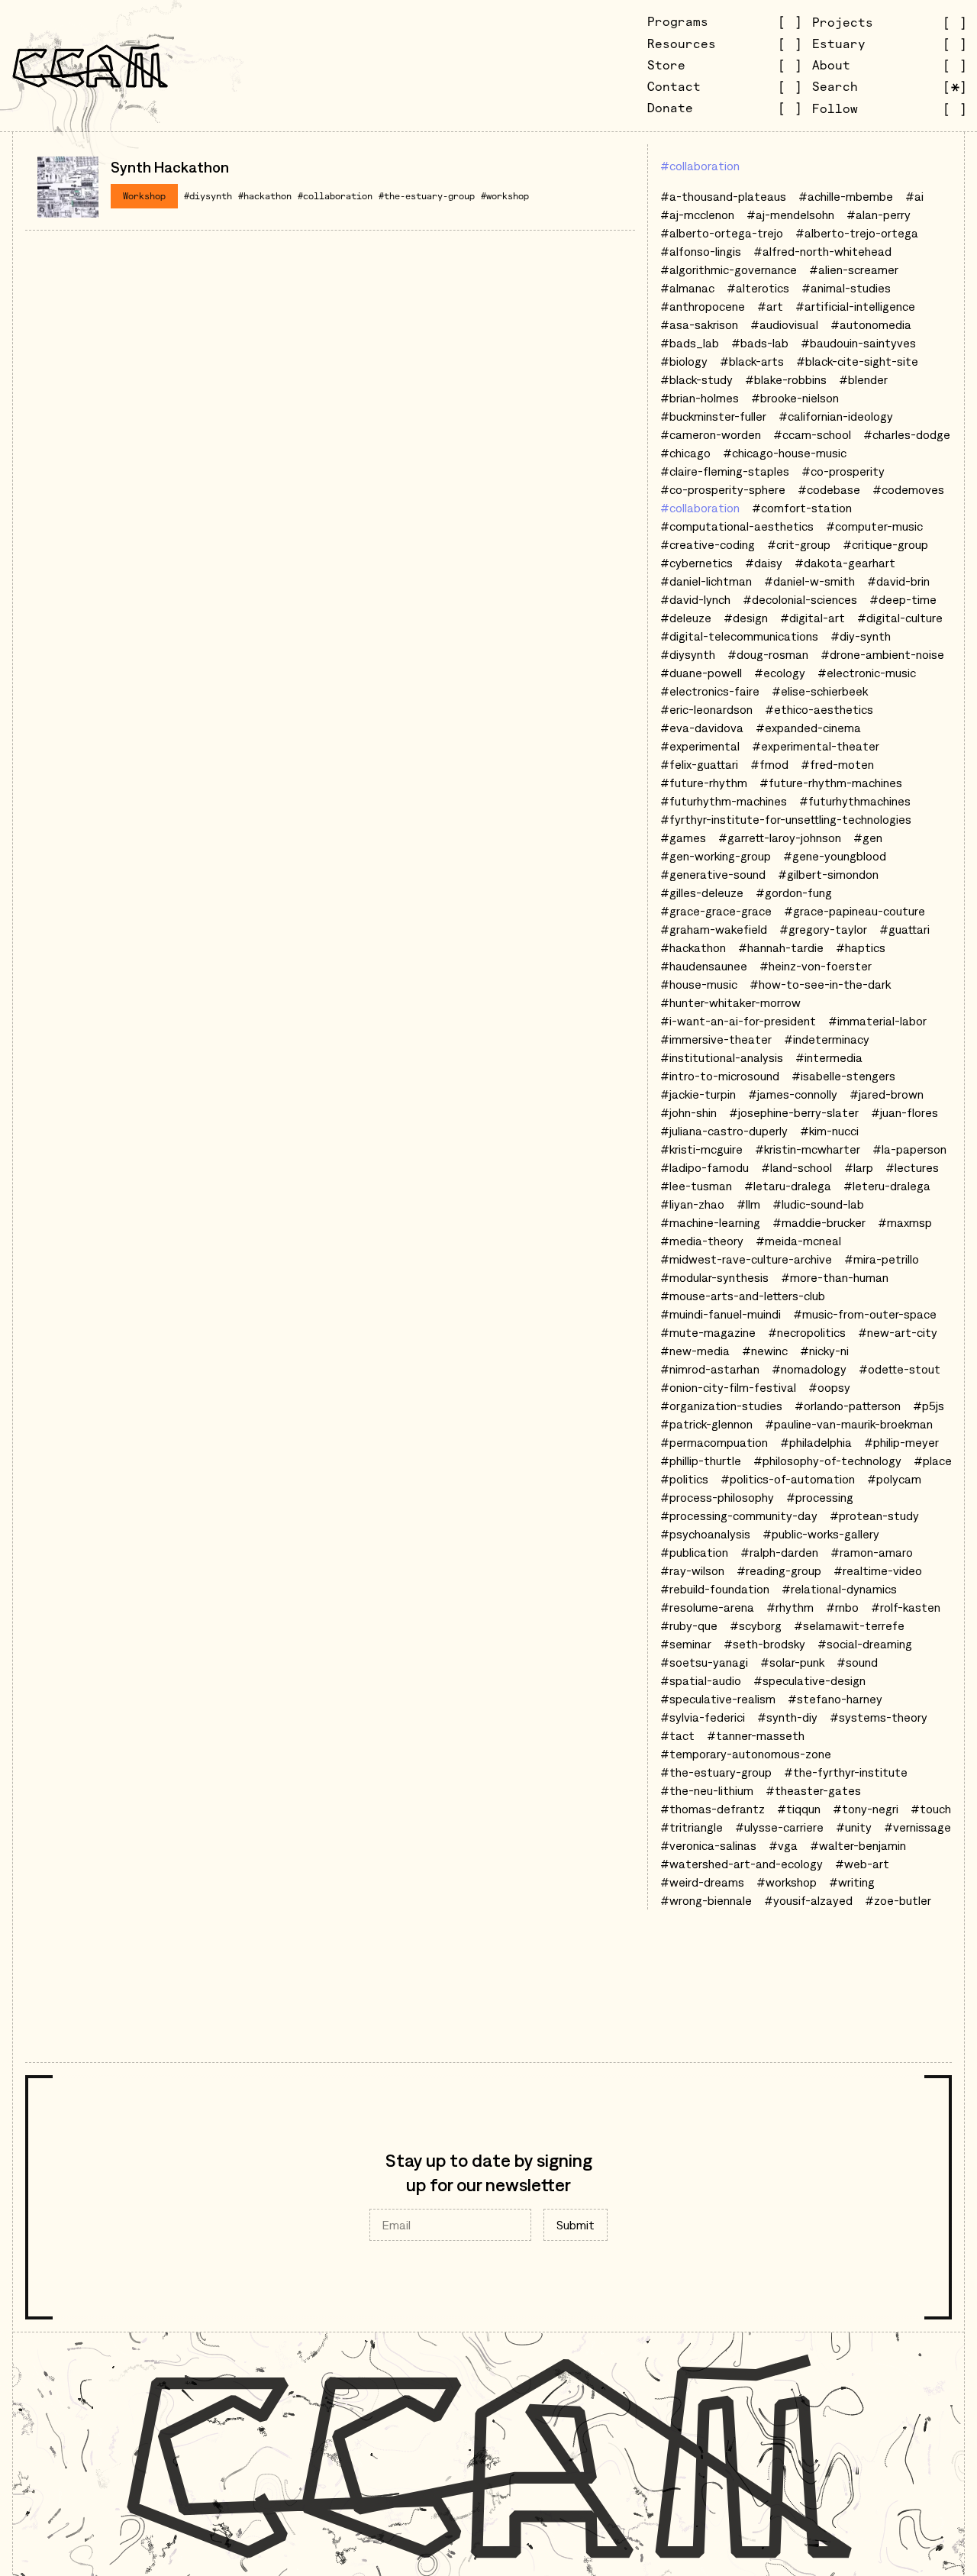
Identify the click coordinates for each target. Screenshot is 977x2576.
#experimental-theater (816, 746)
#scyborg (756, 1625)
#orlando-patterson (848, 1406)
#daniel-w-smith (809, 581)
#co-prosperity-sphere (723, 489)
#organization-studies (721, 1406)
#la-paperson (909, 1149)
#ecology (780, 673)
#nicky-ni (824, 1351)
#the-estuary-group (427, 196)
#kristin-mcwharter (808, 1149)
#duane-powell (701, 673)
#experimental (700, 746)
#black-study (696, 379)
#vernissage (917, 1827)
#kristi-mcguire (701, 1149)
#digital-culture (900, 618)
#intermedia (829, 1057)
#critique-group (885, 544)
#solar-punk (792, 1662)
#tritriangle (692, 1827)
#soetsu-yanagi (704, 1662)
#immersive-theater (716, 1039)
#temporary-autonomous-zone (746, 1754)
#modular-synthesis (714, 1277)
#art (770, 306)
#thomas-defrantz (713, 1809)
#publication (694, 1552)
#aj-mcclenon (697, 215)
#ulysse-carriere (779, 1827)
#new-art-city (898, 1332)
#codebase (829, 489)
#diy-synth (861, 636)
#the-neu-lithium (707, 1790)
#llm (748, 1204)
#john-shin (688, 1112)
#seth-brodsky (764, 1644)
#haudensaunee (704, 966)
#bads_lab (690, 343)
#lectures (912, 1167)
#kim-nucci (829, 1131)
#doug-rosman (768, 654)
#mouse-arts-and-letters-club (743, 1296)
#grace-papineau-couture (854, 911)
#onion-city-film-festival (728, 1387)
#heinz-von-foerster (816, 966)
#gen (868, 838)
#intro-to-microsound (720, 1076)
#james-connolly (793, 1094)
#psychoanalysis (705, 1534)
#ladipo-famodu (705, 1167)
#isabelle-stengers (843, 1076)
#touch (931, 1809)
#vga (783, 1845)
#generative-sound (713, 874)
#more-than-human (835, 1277)
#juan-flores (904, 1112)
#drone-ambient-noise (882, 654)
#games (683, 838)
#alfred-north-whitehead (822, 251)
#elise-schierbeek (820, 691)
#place (933, 1461)
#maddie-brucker (819, 1222)
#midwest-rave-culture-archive (746, 1259)
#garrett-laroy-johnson (780, 838)
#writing (852, 1882)
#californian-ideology (836, 416)
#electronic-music (867, 673)
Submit (576, 2225)
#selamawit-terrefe (849, 1625)
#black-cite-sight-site (857, 361)
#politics (684, 1479)
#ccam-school (812, 434)
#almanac (687, 288)
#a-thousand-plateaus (723, 196)
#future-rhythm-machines (831, 783)
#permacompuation (714, 1442)
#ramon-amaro (872, 1552)
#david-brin (898, 581)
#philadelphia (816, 1442)
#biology (684, 361)
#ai (914, 196)
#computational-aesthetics (737, 526)
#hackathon (265, 196)
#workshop (505, 196)
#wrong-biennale (706, 1900)
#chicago (685, 453)
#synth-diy (787, 1717)
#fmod (769, 764)
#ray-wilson (692, 1570)
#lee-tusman (696, 1186)
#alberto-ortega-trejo (722, 233)
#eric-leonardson (706, 709)
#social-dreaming (865, 1644)
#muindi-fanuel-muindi (721, 1314)
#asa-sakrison (699, 324)
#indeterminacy (827, 1039)
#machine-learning (710, 1222)
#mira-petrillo (882, 1259)
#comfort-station (802, 508)
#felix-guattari (699, 764)
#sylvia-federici (703, 1717)
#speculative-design (809, 1680)
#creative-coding (708, 544)
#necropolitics (807, 1332)
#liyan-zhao (692, 1204)
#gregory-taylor (823, 929)
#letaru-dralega (788, 1186)
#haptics (861, 947)
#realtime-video (878, 1570)
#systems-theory (879, 1717)
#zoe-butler (898, 1900)
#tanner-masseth (756, 1735)
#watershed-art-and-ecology (742, 1864)
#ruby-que (689, 1625)
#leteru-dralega (887, 1186)
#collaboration (335, 196)
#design (746, 618)
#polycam (894, 1479)
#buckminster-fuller (713, 416)
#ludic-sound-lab (818, 1204)
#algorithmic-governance (729, 270)
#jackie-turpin (698, 1094)
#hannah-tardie (781, 947)
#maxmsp (905, 1222)
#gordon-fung (794, 893)
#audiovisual (784, 324)
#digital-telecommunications (739, 636)
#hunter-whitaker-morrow (730, 1002)
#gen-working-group (716, 856)
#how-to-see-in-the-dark (820, 984)
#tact (677, 1735)
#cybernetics (696, 563)
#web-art (862, 1864)
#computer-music (874, 526)
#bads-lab (760, 343)
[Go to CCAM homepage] (90, 66)
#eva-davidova (702, 728)
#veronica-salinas (708, 1845)
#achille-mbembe (846, 196)
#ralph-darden (779, 1552)
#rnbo (842, 1607)
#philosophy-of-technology (827, 1461)
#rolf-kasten (906, 1607)
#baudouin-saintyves (858, 343)
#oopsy (829, 1387)
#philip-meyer (901, 1442)
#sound (857, 1662)
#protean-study (874, 1516)
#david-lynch (695, 599)
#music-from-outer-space (865, 1314)
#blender (863, 379)
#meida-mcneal (798, 1241)
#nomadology (809, 1369)
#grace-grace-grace (716, 911)
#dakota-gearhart (845, 563)
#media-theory (702, 1241)
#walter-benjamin (858, 1845)
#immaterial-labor (877, 1021)
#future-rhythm (704, 783)
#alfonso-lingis (701, 251)
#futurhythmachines (855, 801)
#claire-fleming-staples (725, 471)
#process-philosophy (717, 1497)
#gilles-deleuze (702, 893)
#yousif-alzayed (808, 1900)
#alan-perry (879, 215)
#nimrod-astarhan (710, 1369)
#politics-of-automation (788, 1479)
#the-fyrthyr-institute (846, 1772)
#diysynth (208, 196)
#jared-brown (887, 1094)
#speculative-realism (718, 1699)
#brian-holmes (700, 398)
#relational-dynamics (839, 1589)
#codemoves (908, 489)
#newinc (765, 1351)
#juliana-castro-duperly (724, 1131)
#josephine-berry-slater (794, 1112)
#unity (854, 1827)
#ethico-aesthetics (819, 709)
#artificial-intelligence (855, 306)
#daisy (764, 563)
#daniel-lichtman (706, 581)
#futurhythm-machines (724, 801)
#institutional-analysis (722, 1057)
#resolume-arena (707, 1607)
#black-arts (752, 361)
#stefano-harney (835, 1699)
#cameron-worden (711, 434)
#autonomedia (871, 324)
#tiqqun (799, 1809)
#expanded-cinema (808, 728)
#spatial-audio (701, 1680)
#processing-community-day (739, 1516)
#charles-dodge (907, 434)
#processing (820, 1497)
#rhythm (790, 1607)
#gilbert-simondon (828, 874)
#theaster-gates (813, 1790)
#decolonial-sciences (800, 599)
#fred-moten (837, 764)
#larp (859, 1167)
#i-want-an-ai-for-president (738, 1021)
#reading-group (779, 1570)
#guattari (904, 929)
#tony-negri (866, 1809)
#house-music (699, 984)
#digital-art (813, 618)
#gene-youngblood (835, 856)
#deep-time (903, 599)
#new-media (695, 1351)
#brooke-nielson (795, 398)
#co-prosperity (843, 471)
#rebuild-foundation (715, 1589)
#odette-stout (900, 1369)
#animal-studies (846, 288)
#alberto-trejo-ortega (857, 233)
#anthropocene (703, 306)
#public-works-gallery (821, 1534)
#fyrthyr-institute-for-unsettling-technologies (786, 819)
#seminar (686, 1644)
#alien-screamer (854, 270)
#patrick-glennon (706, 1424)
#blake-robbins (786, 379)
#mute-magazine (708, 1332)
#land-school (796, 1167)
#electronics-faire (710, 691)
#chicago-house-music (785, 453)
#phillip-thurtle (701, 1461)
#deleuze (686, 618)
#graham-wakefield (714, 929)
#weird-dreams (702, 1882)
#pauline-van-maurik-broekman (849, 1424)
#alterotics (758, 288)
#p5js (929, 1406)
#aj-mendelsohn (790, 215)
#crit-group (799, 544)
